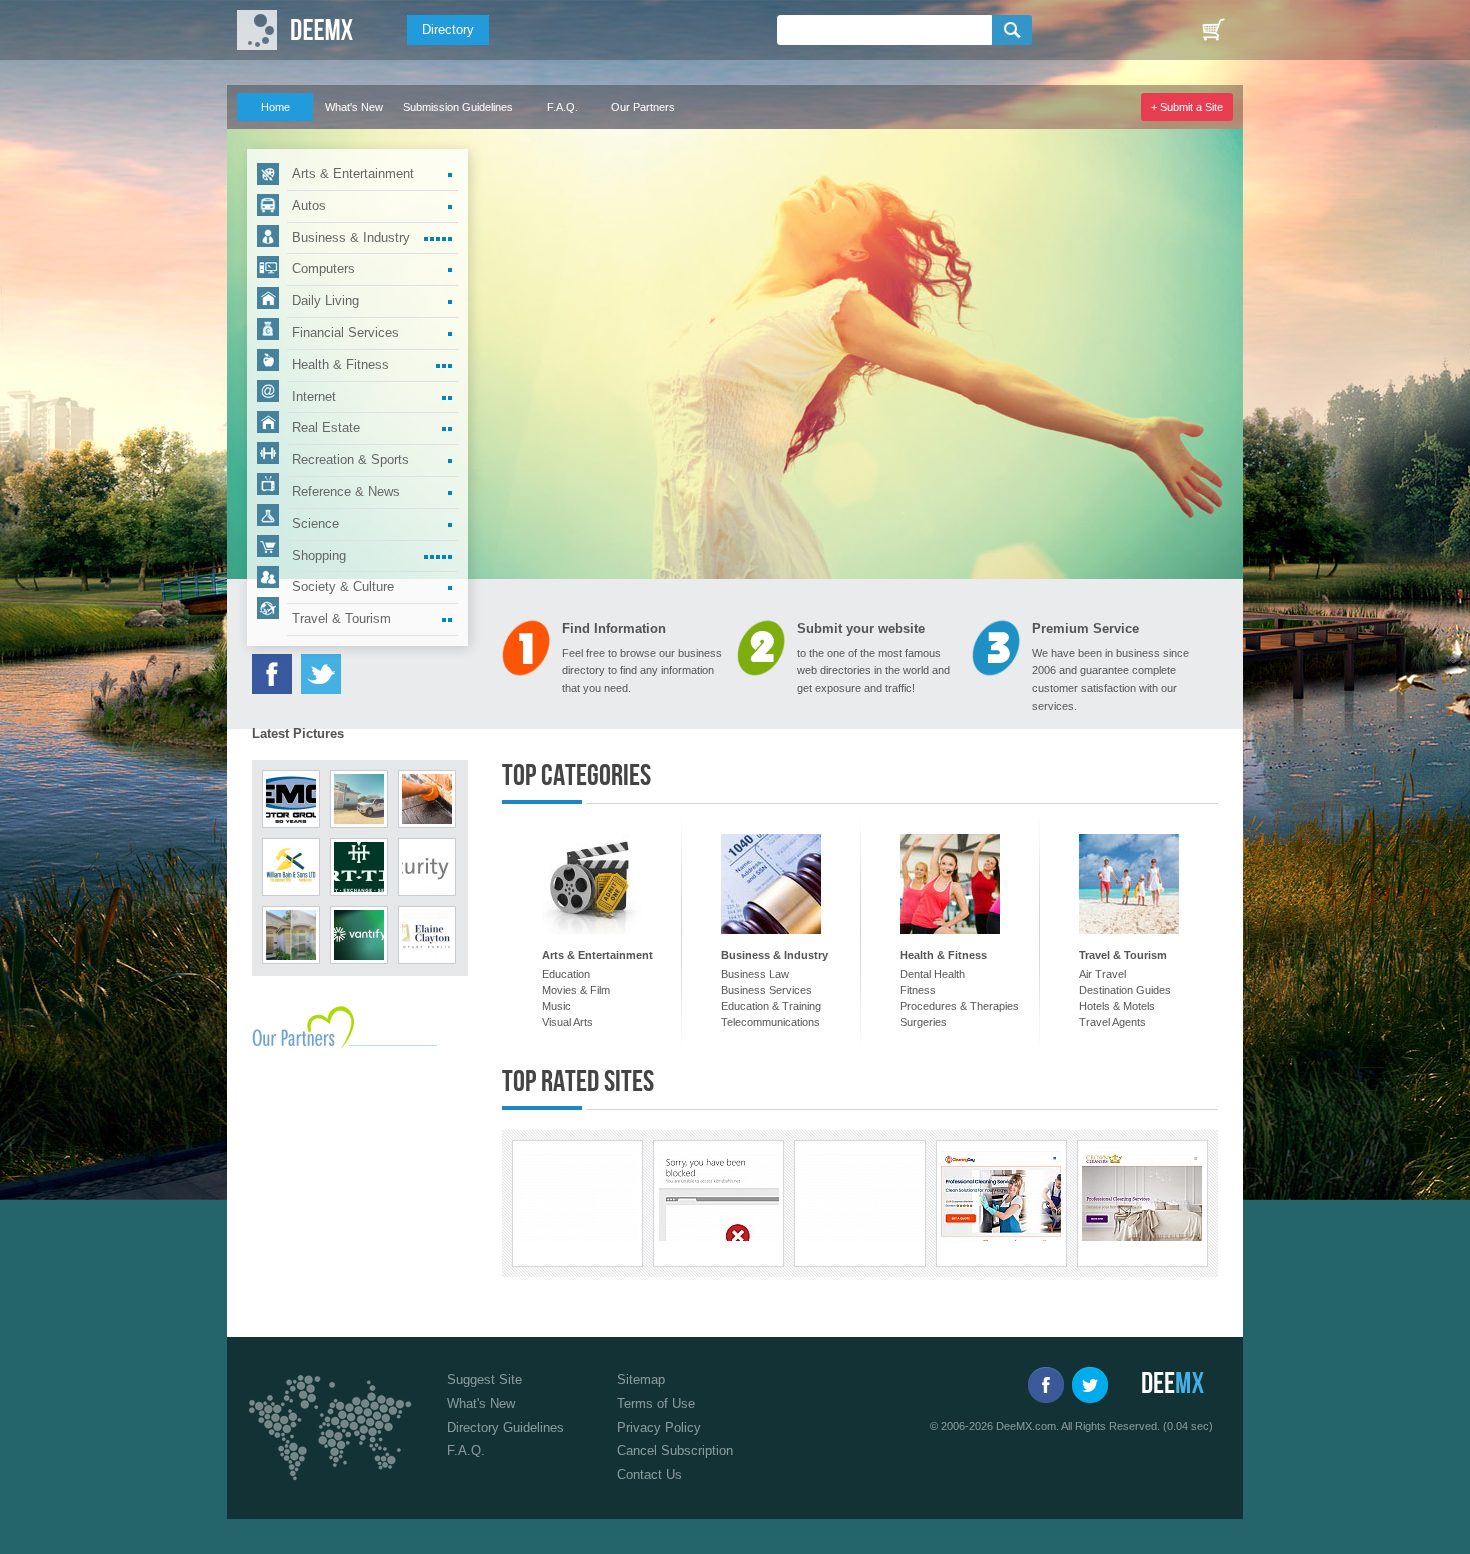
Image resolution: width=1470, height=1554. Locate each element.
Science (315, 523)
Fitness (918, 990)
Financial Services (345, 332)
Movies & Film (576, 990)
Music (556, 1006)
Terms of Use (656, 1403)
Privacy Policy (659, 1427)
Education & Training (771, 1006)
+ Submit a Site (1187, 107)
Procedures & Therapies (959, 1006)
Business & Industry (351, 237)
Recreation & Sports (350, 459)
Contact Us (649, 1474)
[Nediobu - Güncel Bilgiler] (578, 1196)
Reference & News (346, 491)
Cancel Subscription (675, 1450)
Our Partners (643, 107)
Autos (309, 205)
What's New (354, 107)
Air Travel (1102, 974)
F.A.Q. (562, 107)
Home (275, 107)
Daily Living (325, 300)
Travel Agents (1112, 1022)
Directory (448, 29)
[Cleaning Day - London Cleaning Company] (1001, 1196)
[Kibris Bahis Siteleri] (719, 1196)
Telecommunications (770, 1022)
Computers (323, 268)
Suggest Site (484, 1379)
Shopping (319, 555)
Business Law (755, 974)
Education (566, 974)
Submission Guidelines (458, 107)
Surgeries (923, 1022)
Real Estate (326, 427)
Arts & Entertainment (353, 173)
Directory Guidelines (505, 1427)
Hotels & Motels (1117, 1006)
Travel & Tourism (341, 618)
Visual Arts (567, 1022)
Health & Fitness (340, 364)
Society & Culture (343, 586)
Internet (314, 396)
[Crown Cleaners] (1142, 1196)
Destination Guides (1125, 990)
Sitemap (641, 1379)
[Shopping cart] (1213, 30)
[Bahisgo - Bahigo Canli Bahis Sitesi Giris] (860, 1196)
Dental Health (932, 974)
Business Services (766, 990)
